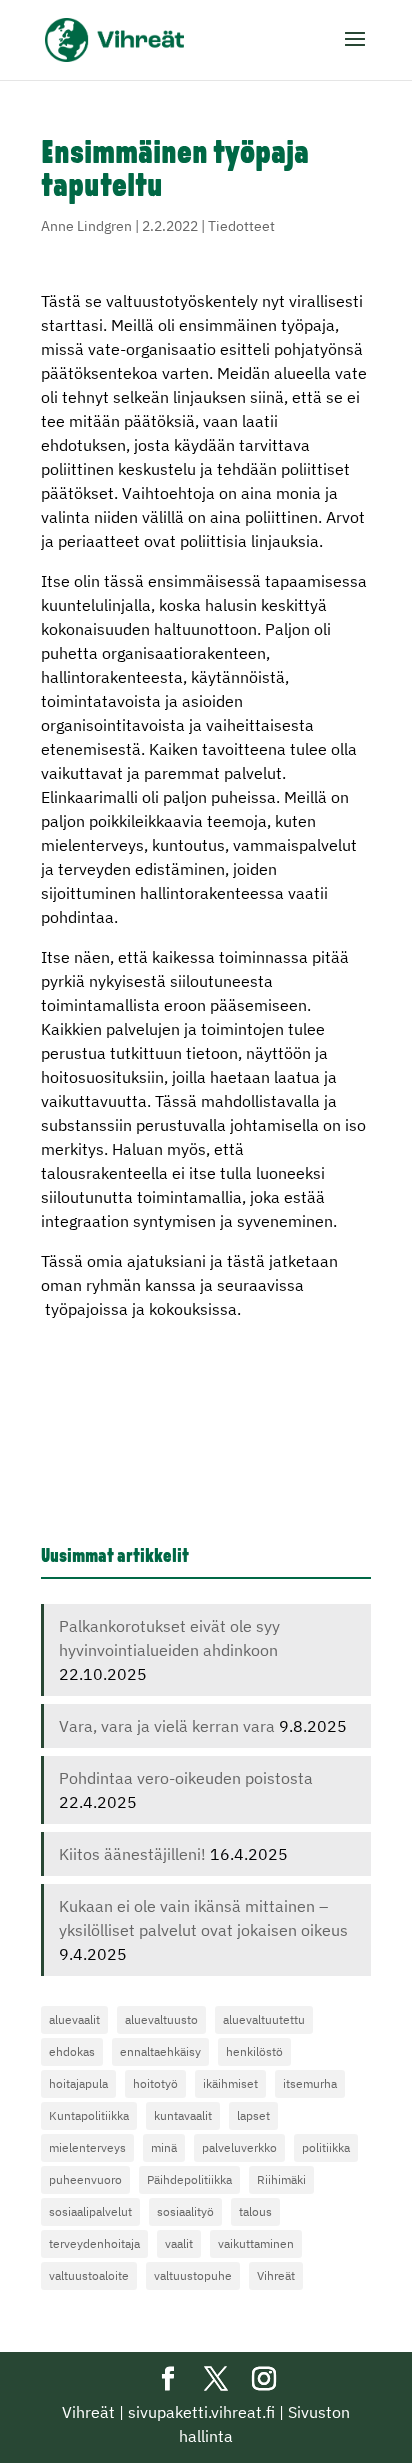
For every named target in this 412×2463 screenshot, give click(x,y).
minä (164, 2147)
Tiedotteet (241, 226)
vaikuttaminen (256, 2243)
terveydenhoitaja (94, 2243)
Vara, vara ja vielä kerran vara (167, 1726)
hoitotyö (155, 2083)
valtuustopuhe (193, 2275)
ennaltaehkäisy (160, 2051)
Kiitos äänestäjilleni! (132, 1854)
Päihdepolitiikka (189, 2179)
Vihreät (276, 2275)
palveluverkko (239, 2147)
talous (255, 2211)
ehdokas (72, 2051)
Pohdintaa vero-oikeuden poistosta (186, 1778)
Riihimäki (281, 2179)
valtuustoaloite (89, 2275)
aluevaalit (74, 2019)
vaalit (179, 2243)
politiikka (326, 2147)
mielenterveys (87, 2147)
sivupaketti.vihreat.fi (201, 2412)
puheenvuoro (85, 2179)
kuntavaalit (183, 2115)
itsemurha (310, 2083)
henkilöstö (254, 2051)
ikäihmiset (230, 2083)
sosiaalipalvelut (90, 2211)
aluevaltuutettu (264, 2019)
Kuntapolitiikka (89, 2115)
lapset (253, 2115)
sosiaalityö (185, 2211)
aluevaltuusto (161, 2019)
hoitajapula (78, 2083)
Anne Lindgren (86, 226)
